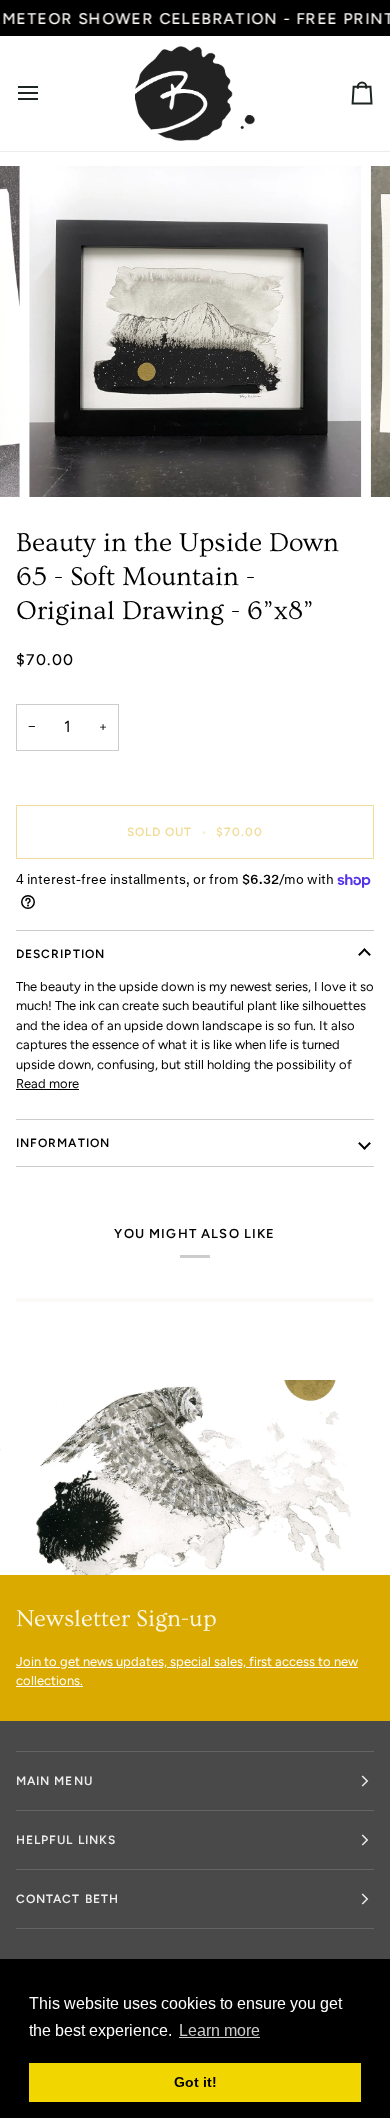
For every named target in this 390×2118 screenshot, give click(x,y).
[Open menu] (46, 93)
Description (60, 954)
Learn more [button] (219, 2030)
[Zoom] (66, 459)
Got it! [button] (195, 2082)
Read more (47, 1083)
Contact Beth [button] (67, 1899)
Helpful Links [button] (66, 1840)
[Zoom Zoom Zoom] (195, 332)
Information (63, 1143)
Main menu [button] (54, 1781)
